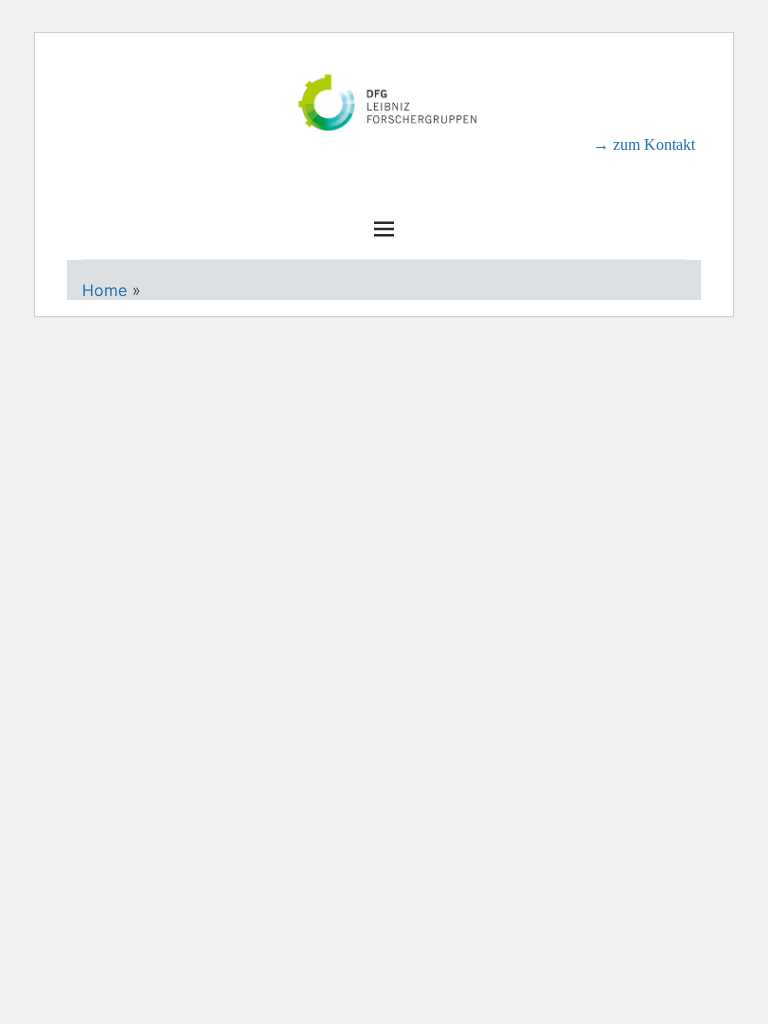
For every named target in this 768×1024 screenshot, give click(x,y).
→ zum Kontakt (644, 144)
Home (104, 290)
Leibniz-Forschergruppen (384, 160)
